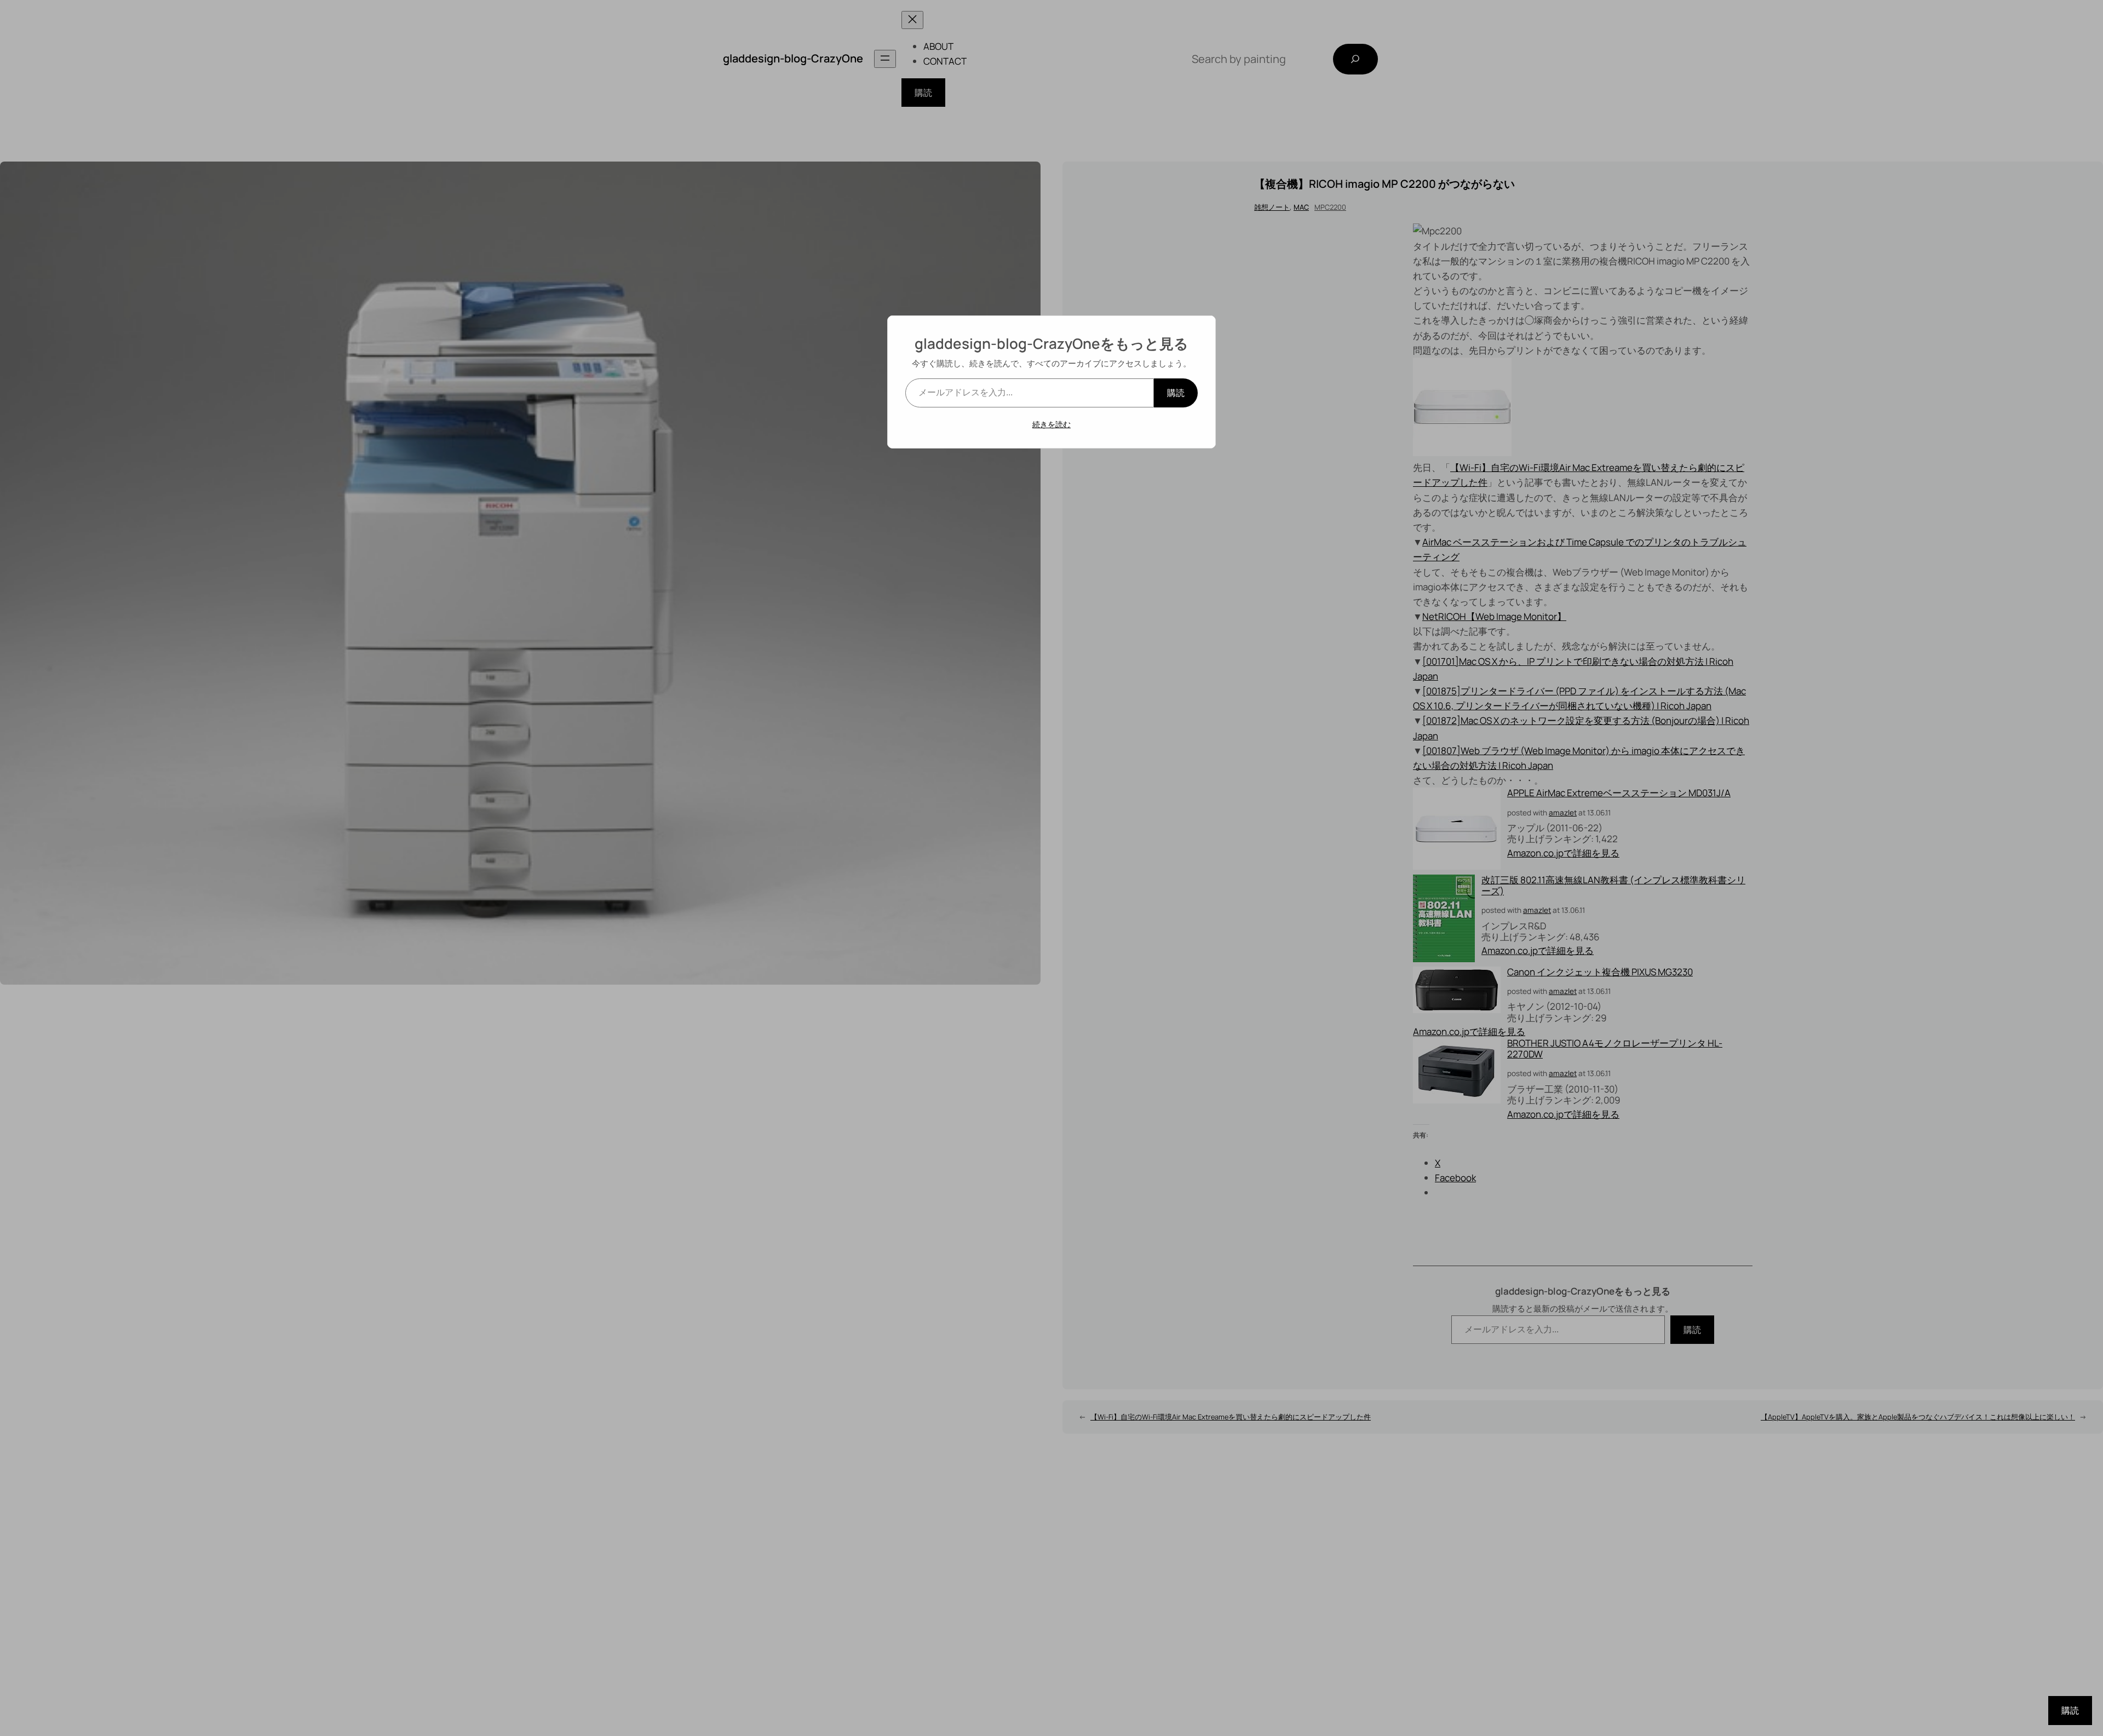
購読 (1176, 393)
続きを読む (1051, 424)
